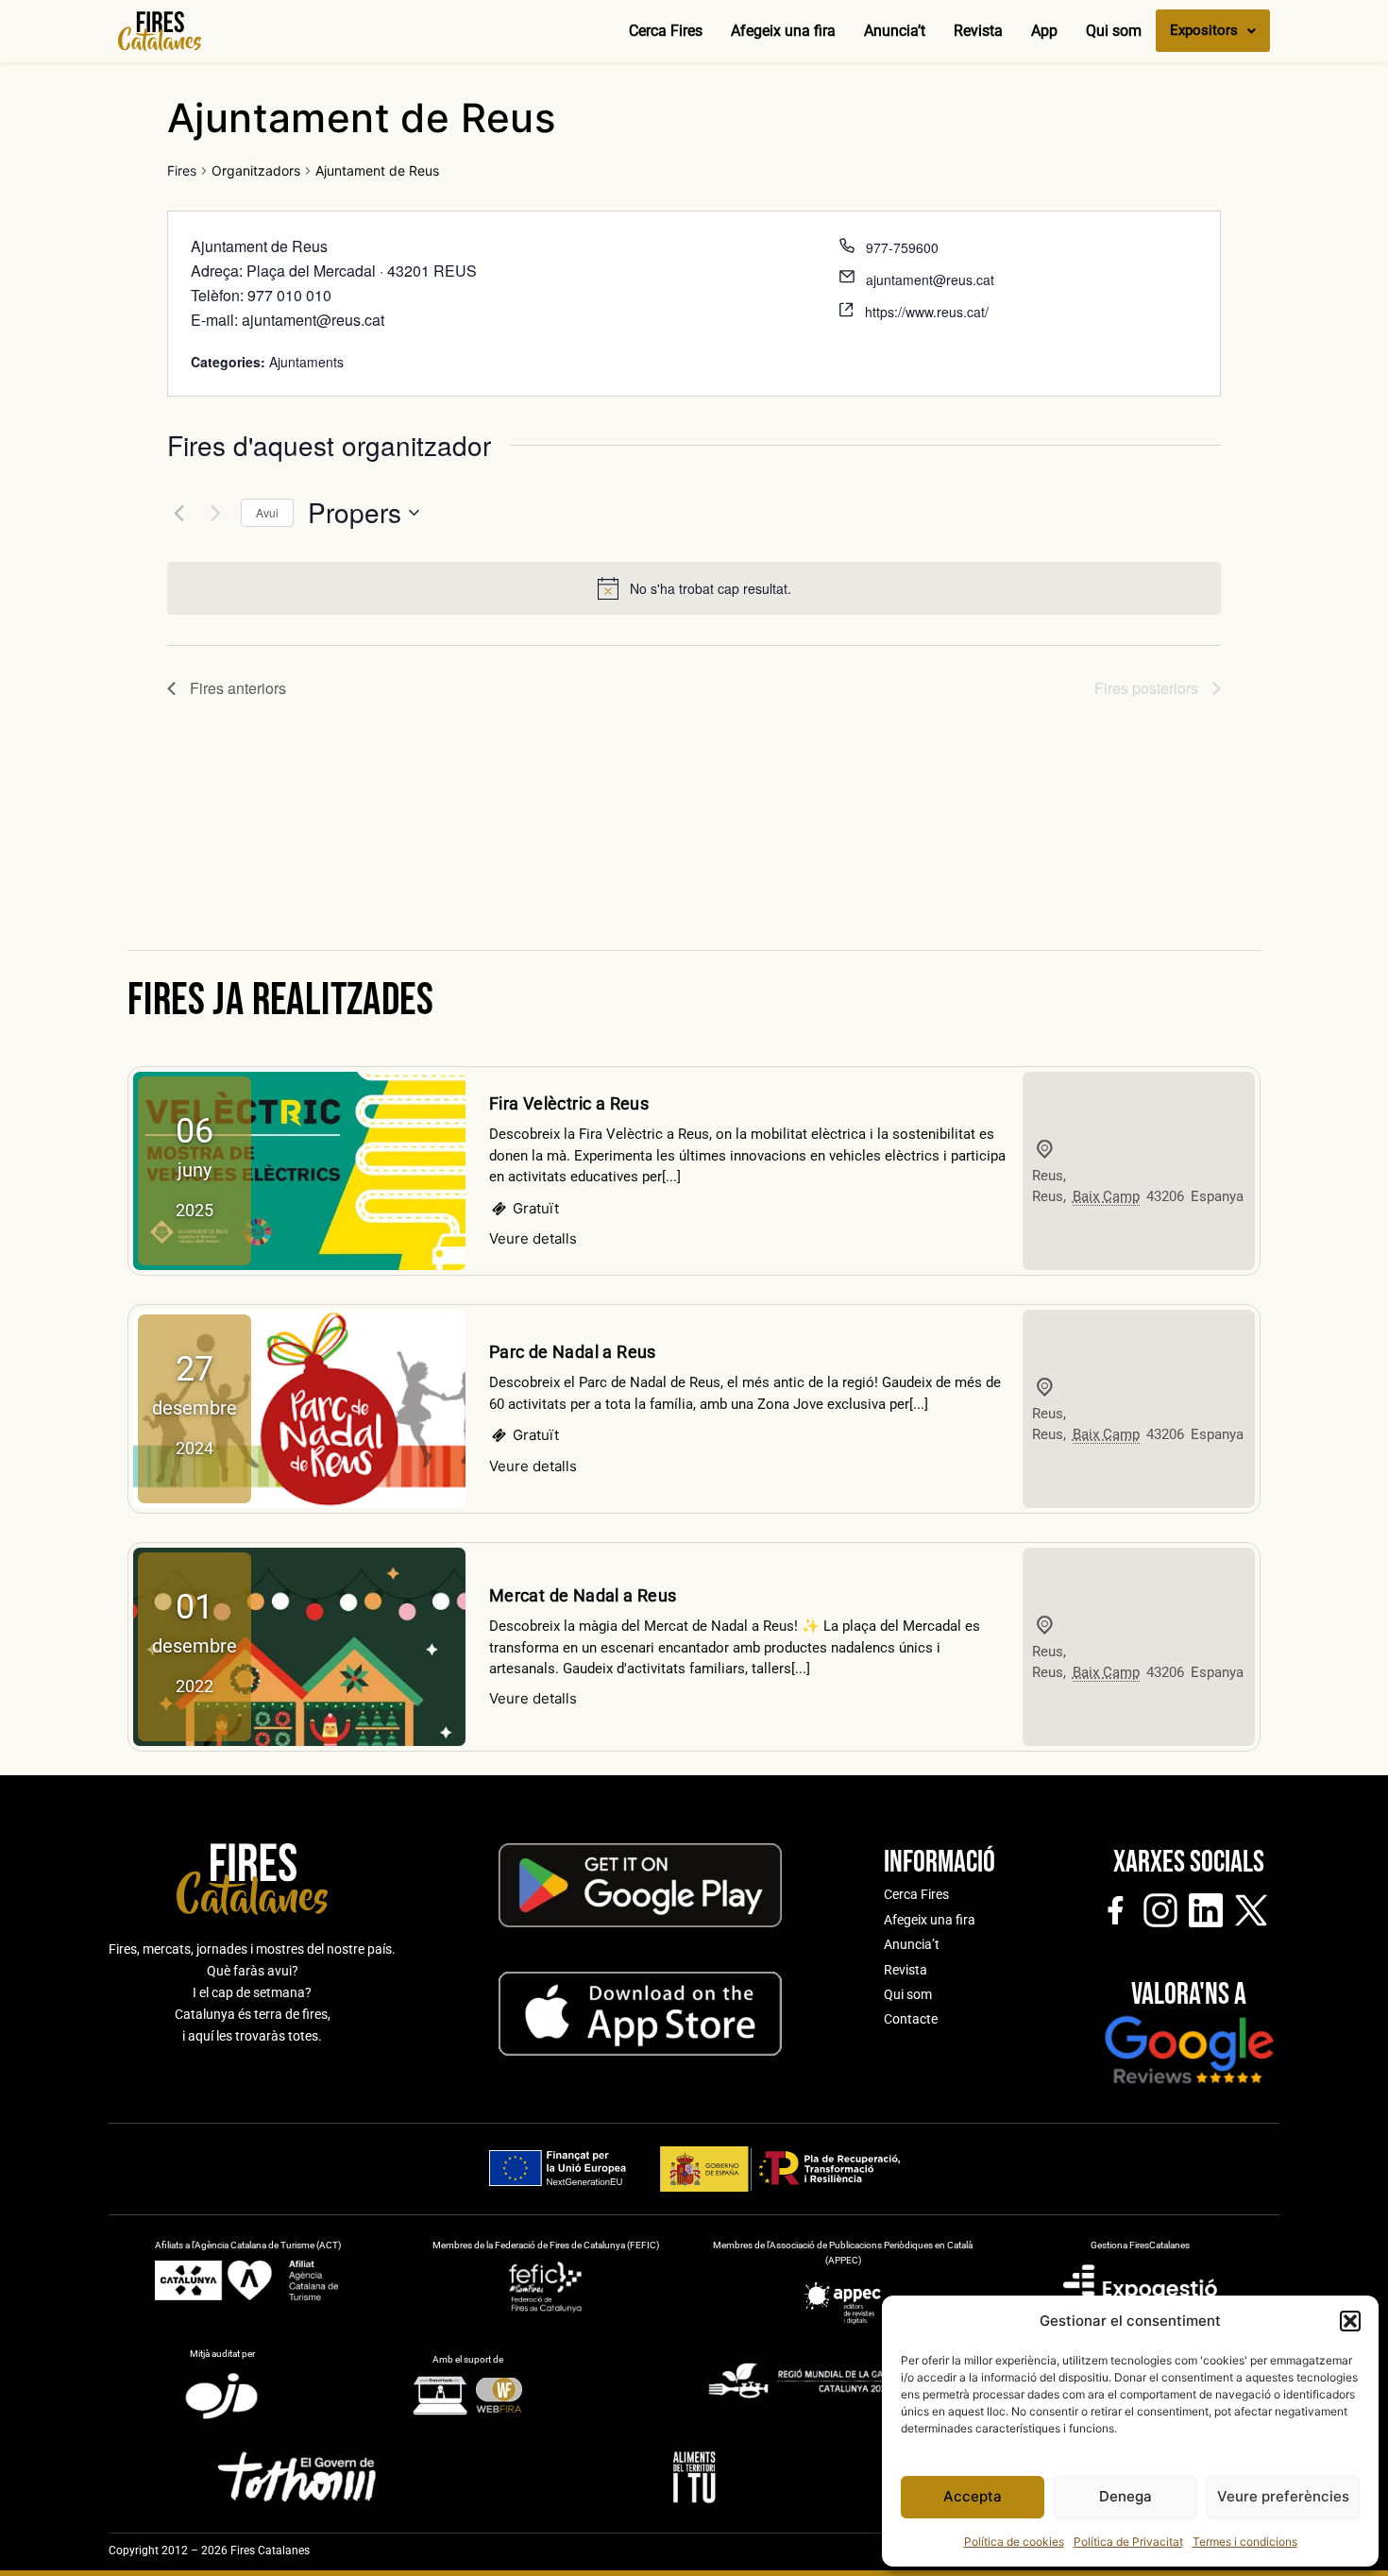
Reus (1048, 1176)
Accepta (973, 2496)
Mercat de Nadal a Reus (583, 1595)
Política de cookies (1014, 2542)
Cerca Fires (666, 31)
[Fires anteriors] (178, 513)
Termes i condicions (1245, 2542)
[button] (1350, 2321)
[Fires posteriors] (215, 513)
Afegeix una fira (783, 31)
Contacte (911, 2019)
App (1044, 31)
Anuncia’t (895, 31)
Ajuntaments (306, 362)
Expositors (1204, 30)
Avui (267, 512)
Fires (182, 170)
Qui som (1114, 31)
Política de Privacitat (1128, 2542)
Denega (1126, 2496)
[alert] (711, 589)
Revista (978, 31)
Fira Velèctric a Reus (569, 1103)
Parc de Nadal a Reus (573, 1352)
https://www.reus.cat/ (927, 312)
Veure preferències (1283, 2496)
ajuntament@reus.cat (930, 280)
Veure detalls (533, 1238)
